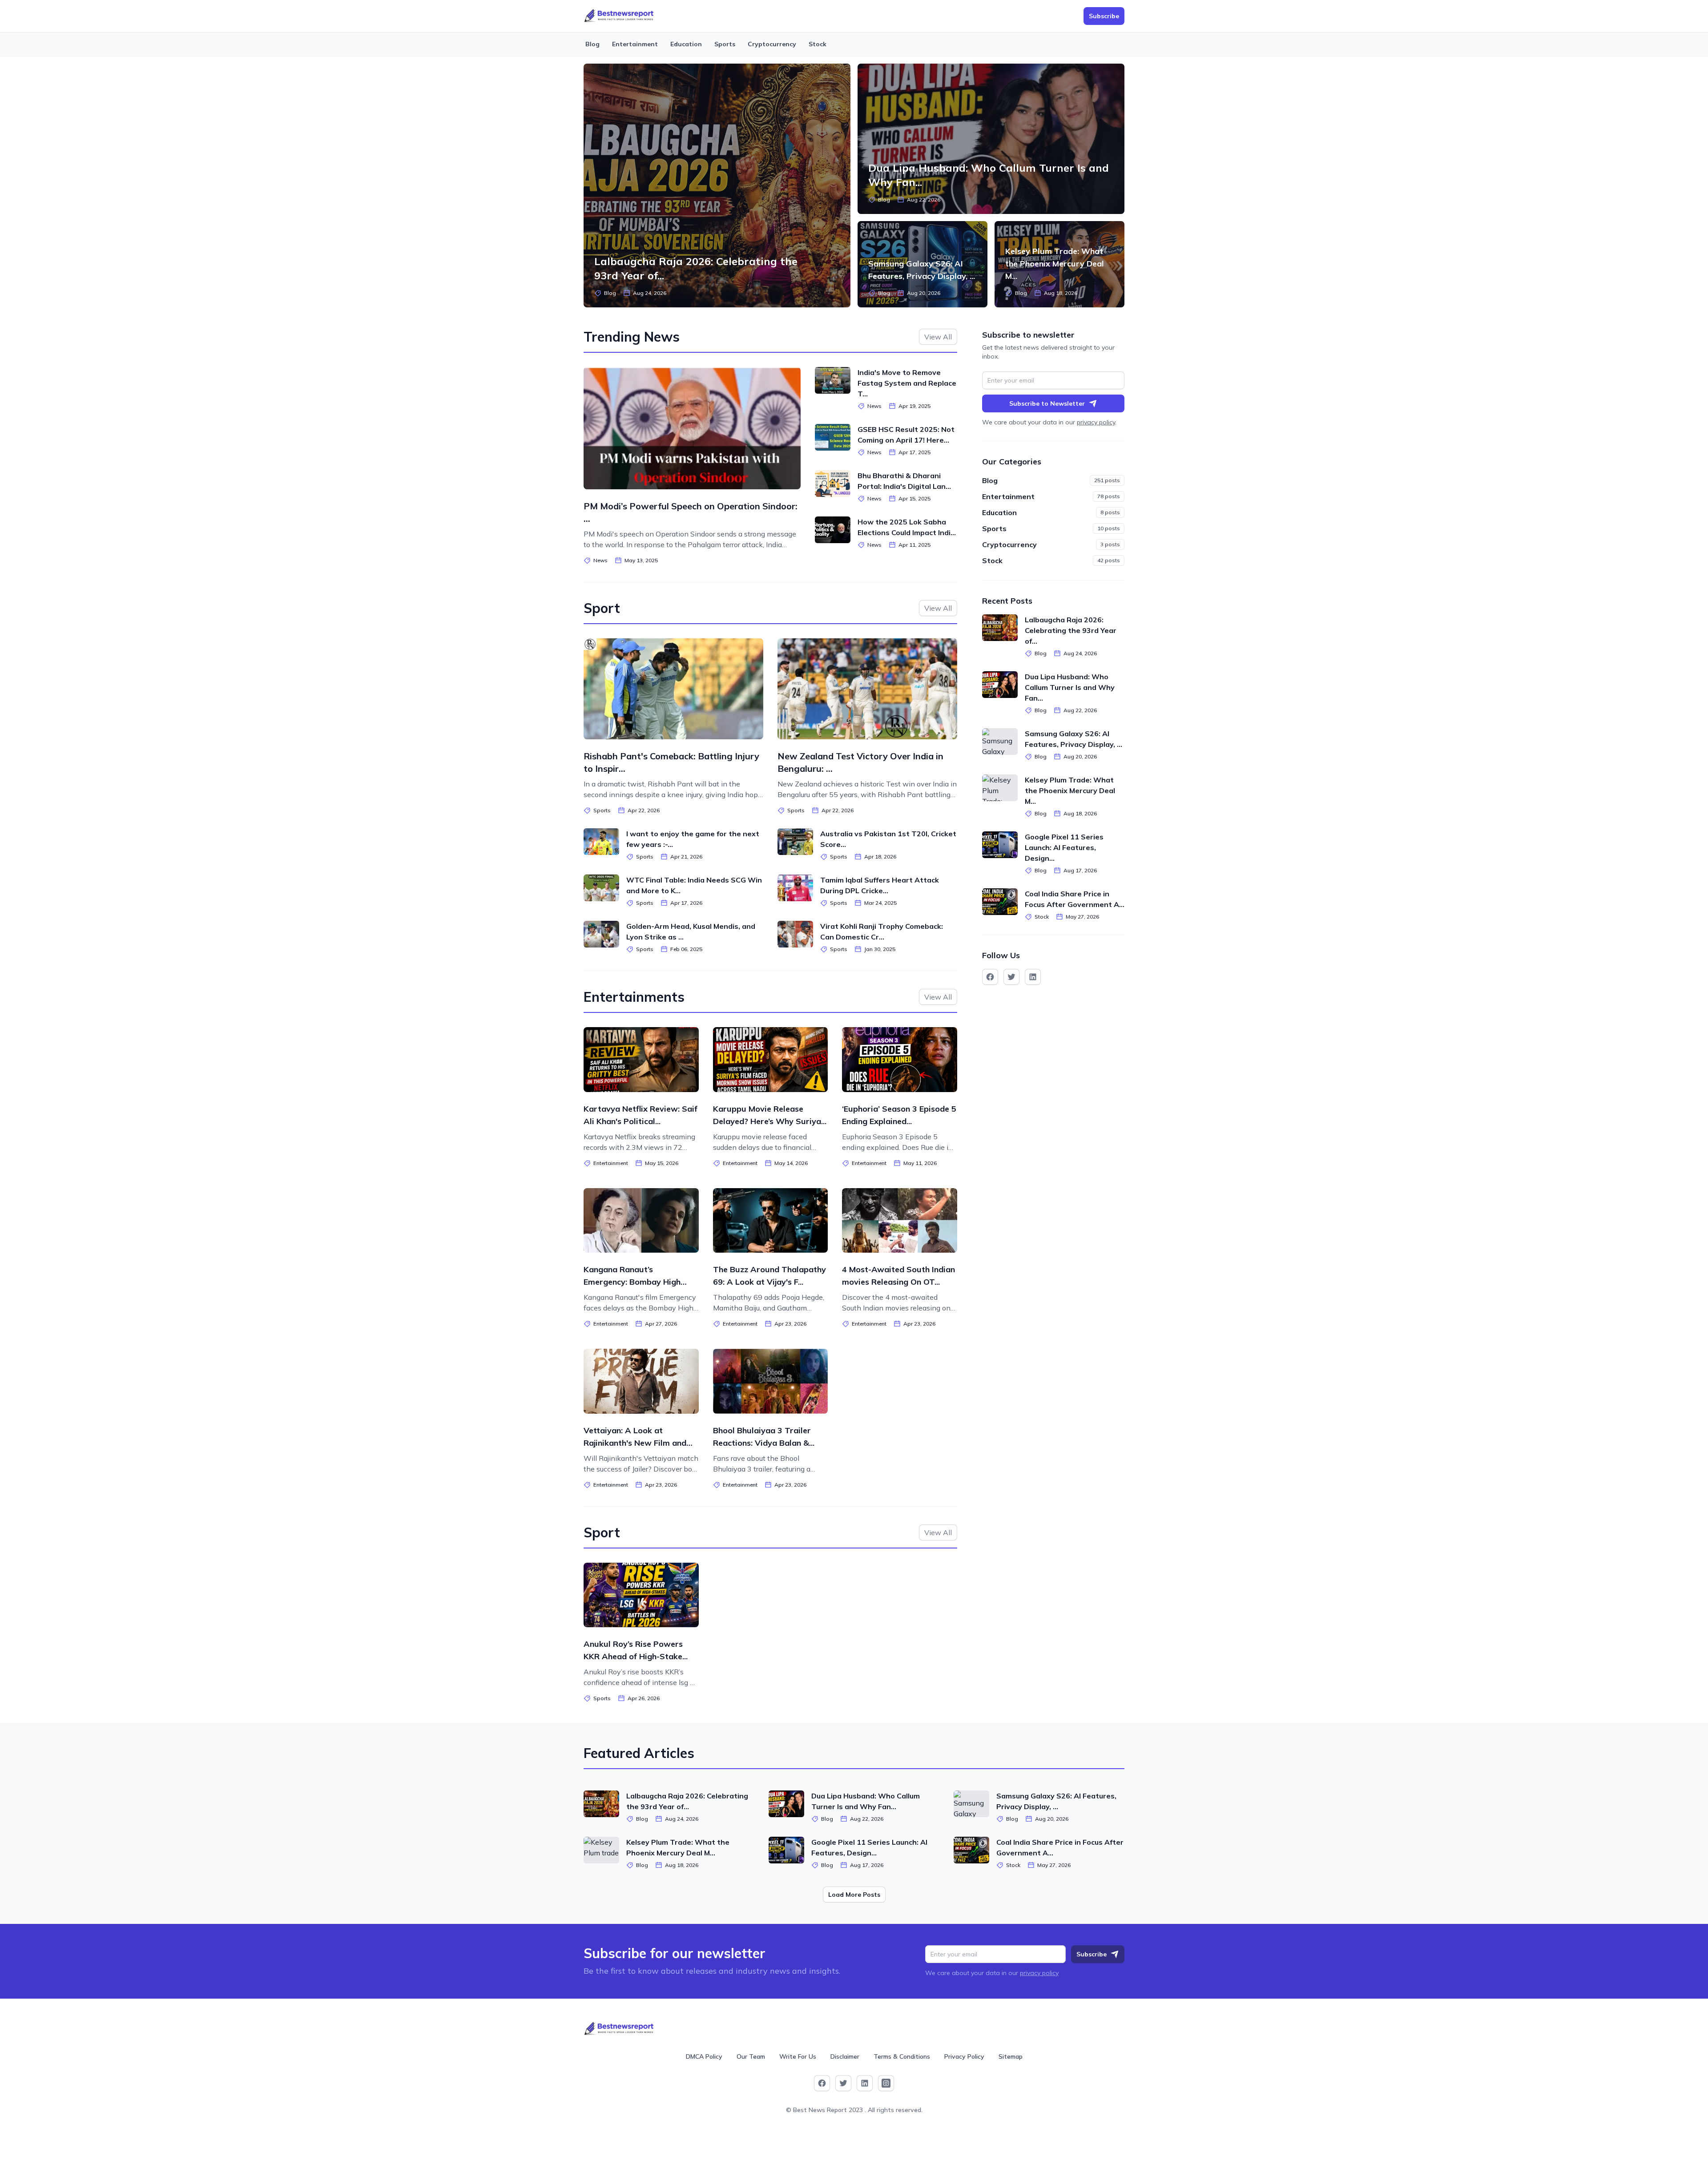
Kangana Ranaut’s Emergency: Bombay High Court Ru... (632, 1282)
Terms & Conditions (902, 2056)
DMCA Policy (704, 2056)
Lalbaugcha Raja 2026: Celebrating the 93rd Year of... (1071, 630)
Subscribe (1092, 1954)
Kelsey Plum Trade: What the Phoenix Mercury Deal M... (1055, 264)
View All (938, 337)
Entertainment (635, 44)
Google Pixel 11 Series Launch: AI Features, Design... (1064, 847)
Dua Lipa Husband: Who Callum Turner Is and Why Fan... (1070, 687)
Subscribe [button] (1104, 16)
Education (686, 44)
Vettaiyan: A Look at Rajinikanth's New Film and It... (635, 1443)
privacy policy (1096, 422)
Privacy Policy (964, 2056)
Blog (592, 44)
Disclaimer (845, 2056)
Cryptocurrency (772, 44)
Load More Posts (854, 1895)
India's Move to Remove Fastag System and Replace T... (907, 383)
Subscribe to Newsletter (1047, 403)
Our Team (751, 2056)
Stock (818, 44)
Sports (725, 44)
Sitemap (1011, 2056)
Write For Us (798, 2056)
